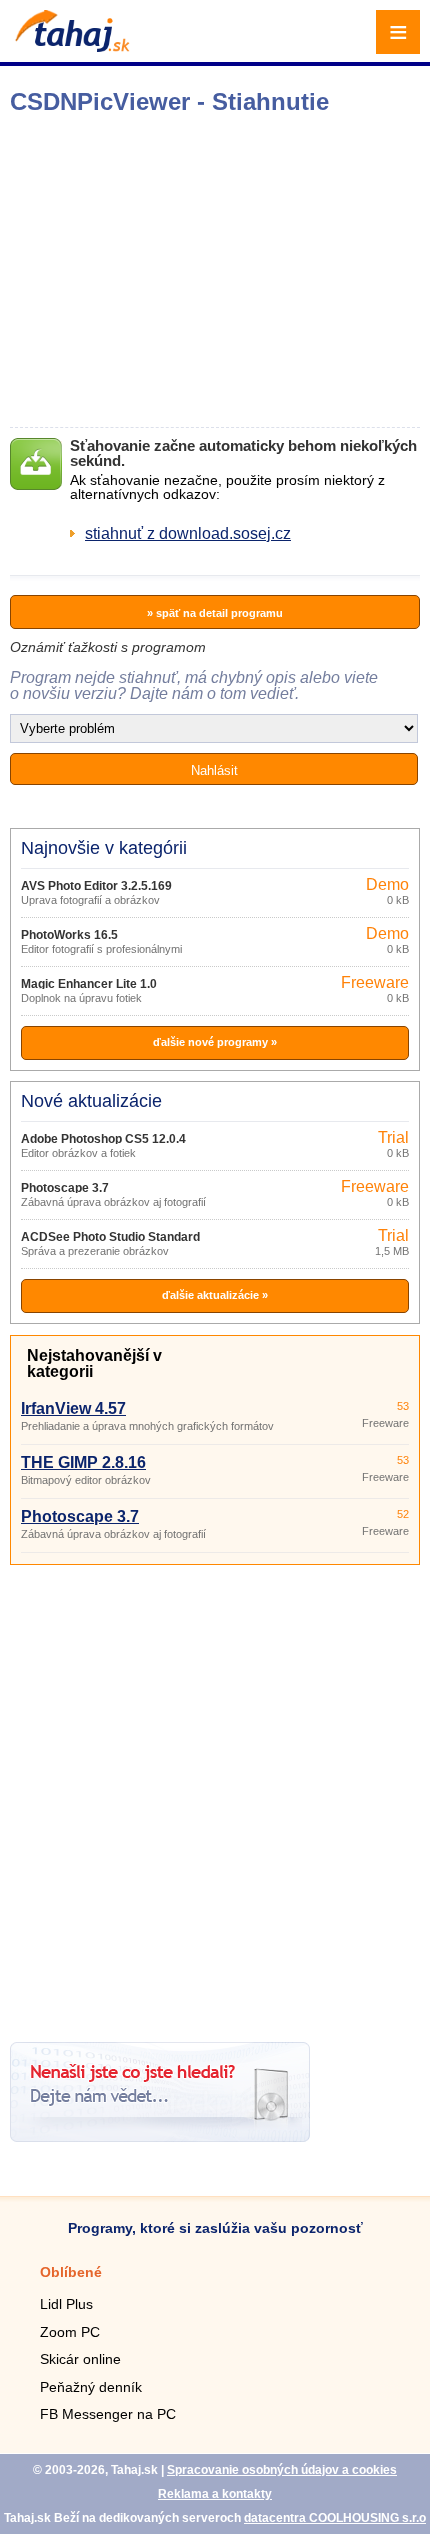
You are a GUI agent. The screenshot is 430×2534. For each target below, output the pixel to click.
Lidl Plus (66, 2304)
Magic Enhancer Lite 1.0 (89, 984)
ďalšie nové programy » (215, 1042)
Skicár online (80, 2359)
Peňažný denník (91, 2387)
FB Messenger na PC (108, 2414)
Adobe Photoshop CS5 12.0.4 (103, 1139)
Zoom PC (70, 2332)
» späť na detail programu (215, 613)
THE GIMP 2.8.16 (83, 1462)
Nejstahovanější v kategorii (94, 1363)
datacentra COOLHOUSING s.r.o (335, 2518)
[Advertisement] (215, 1796)
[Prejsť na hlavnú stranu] (70, 46)
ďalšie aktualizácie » (215, 1295)
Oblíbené (71, 2272)
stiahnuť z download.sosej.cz (188, 533)
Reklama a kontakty (215, 2494)
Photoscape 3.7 (65, 1188)
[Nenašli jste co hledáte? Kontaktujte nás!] (160, 2136)
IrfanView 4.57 (73, 1408)
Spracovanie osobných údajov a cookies (282, 2470)
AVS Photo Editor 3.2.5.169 (96, 886)
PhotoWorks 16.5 (69, 935)
